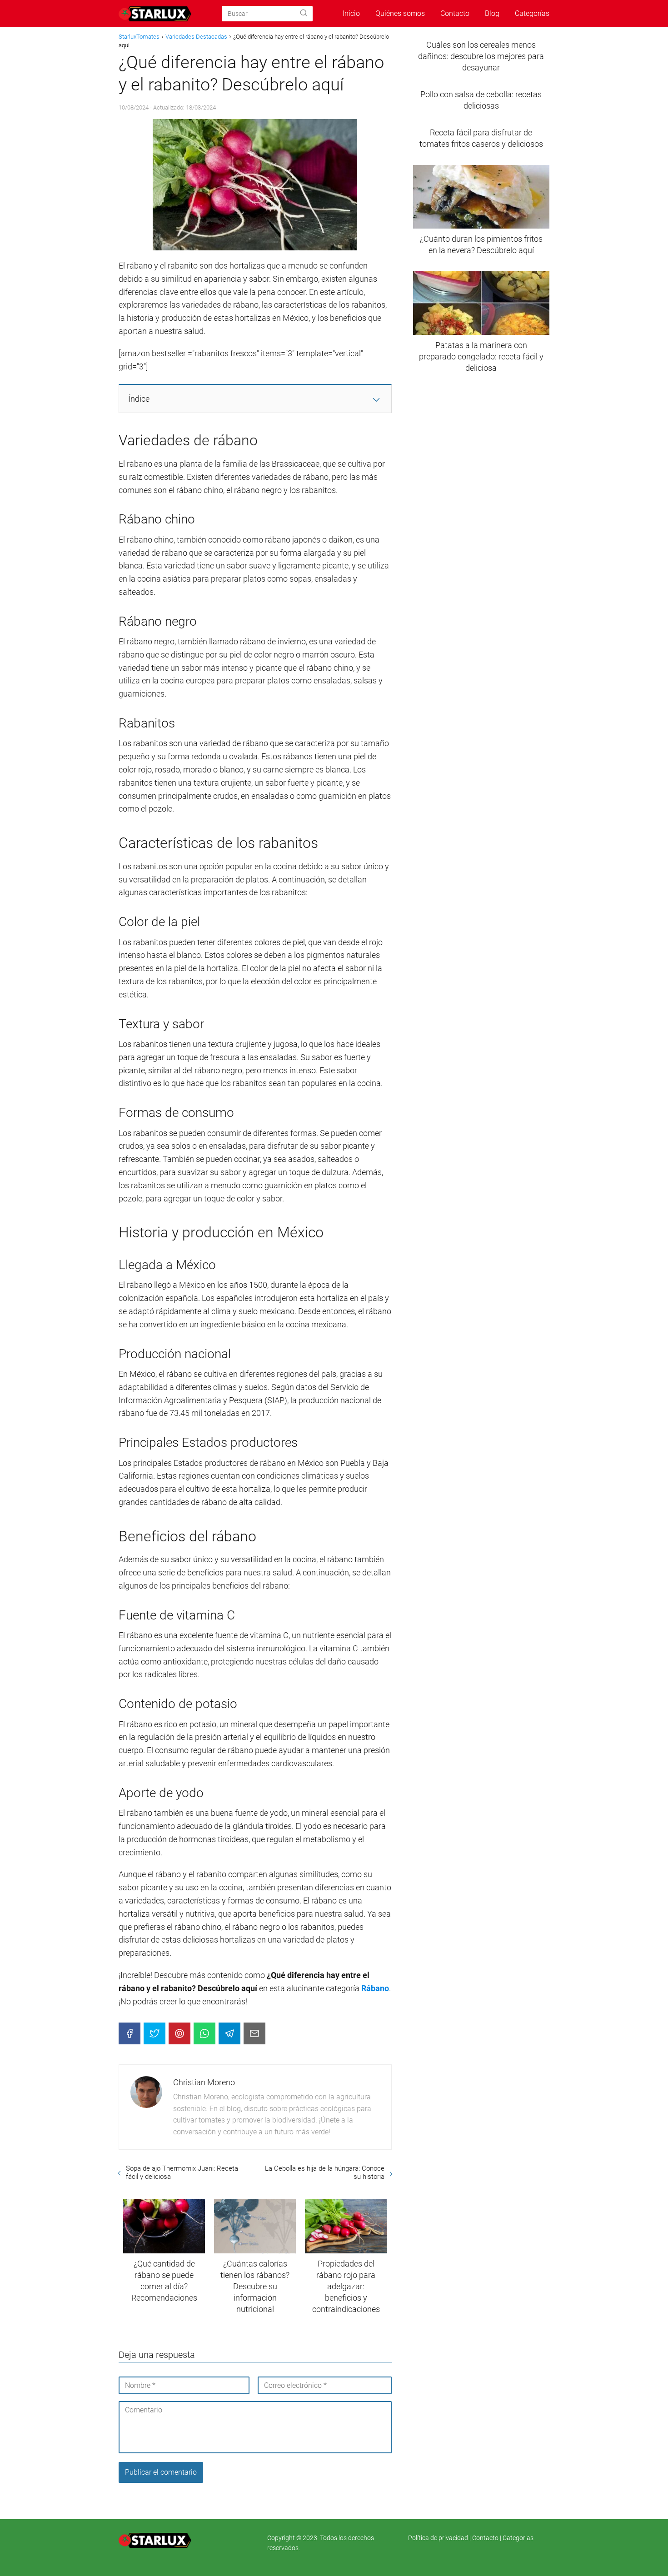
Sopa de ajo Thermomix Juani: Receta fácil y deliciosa (182, 2172)
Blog (492, 13)
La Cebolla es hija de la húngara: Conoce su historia (324, 2172)
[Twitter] (155, 2033)
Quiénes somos (400, 13)
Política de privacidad (439, 2538)
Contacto (455, 13)
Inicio (351, 13)
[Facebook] (130, 2033)
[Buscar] (304, 13)
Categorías (532, 13)
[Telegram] (229, 2033)
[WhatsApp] (204, 2033)
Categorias (518, 2538)
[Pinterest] (179, 2033)
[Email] (254, 2033)
